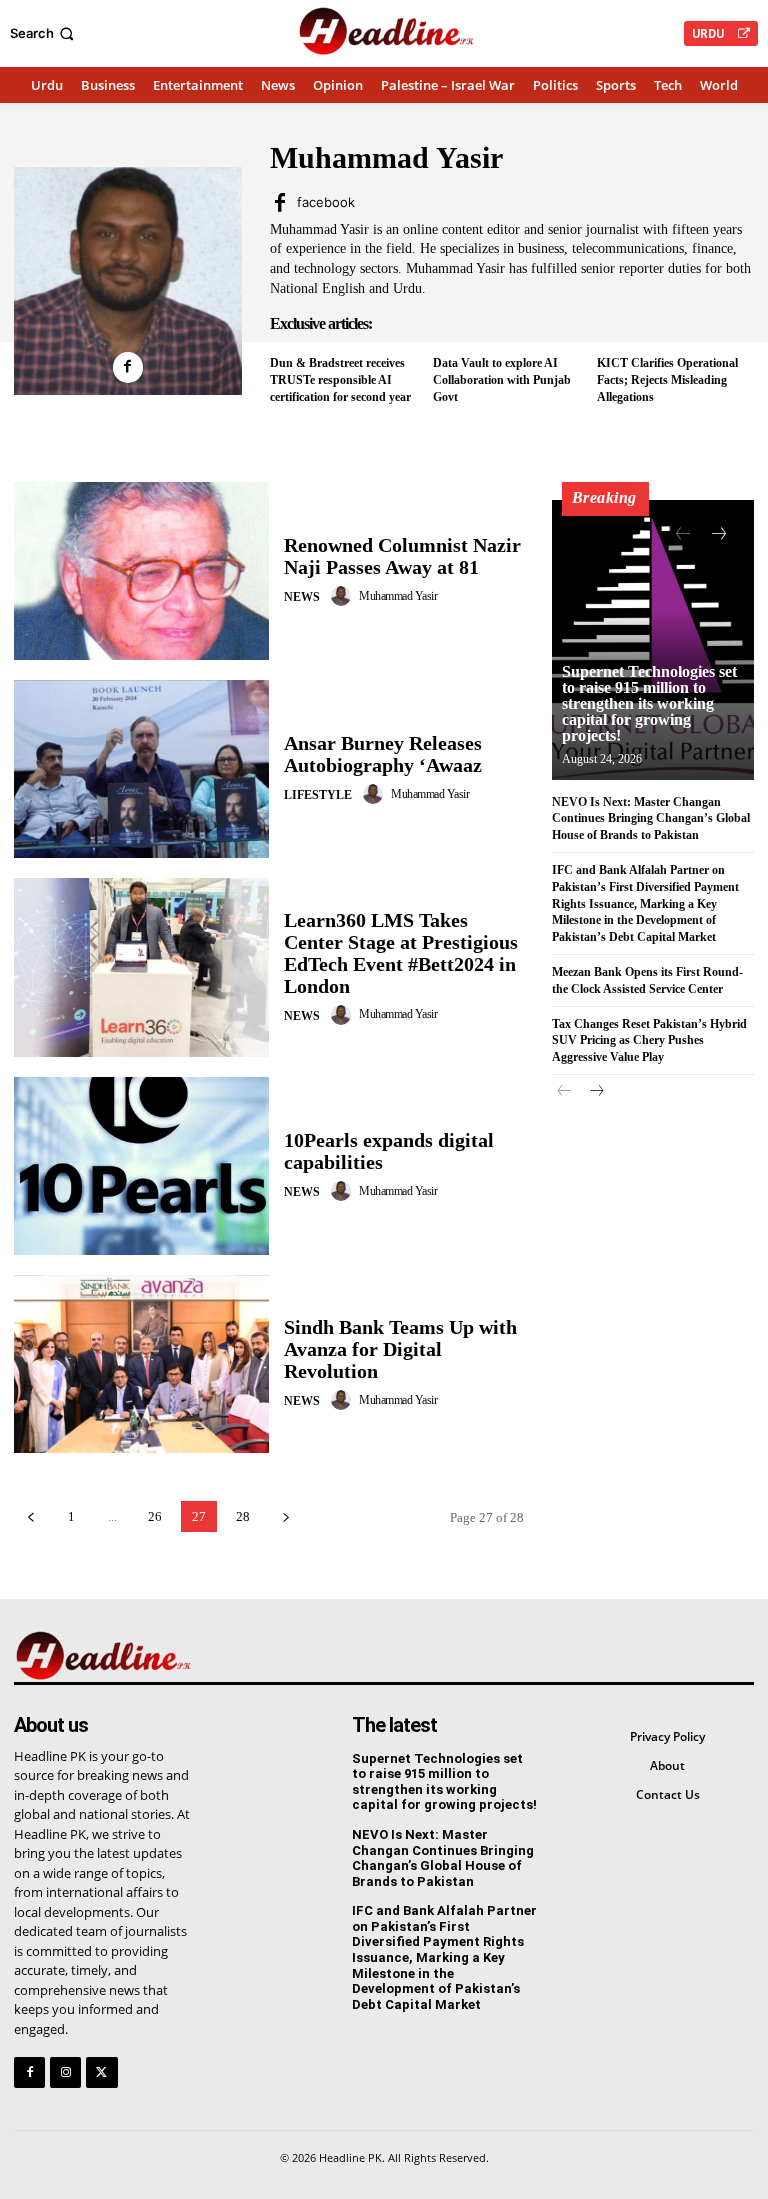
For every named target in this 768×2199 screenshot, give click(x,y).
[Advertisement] (653, 1245)
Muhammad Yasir (398, 596)
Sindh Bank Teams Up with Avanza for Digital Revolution (400, 1349)
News (302, 597)
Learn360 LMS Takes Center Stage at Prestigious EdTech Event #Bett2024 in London (401, 953)
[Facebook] (128, 367)
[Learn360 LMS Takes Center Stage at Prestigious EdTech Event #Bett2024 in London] (141, 967)
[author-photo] (344, 596)
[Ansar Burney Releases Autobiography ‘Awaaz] (141, 769)
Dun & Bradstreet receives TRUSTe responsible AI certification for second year (342, 380)
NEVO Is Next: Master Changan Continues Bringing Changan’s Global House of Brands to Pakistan (651, 819)
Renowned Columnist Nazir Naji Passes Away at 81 (402, 556)
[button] (44, 33)
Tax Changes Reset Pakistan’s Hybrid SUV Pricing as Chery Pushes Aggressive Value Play (649, 1041)
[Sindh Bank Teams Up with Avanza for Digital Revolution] (141, 1364)
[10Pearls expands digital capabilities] (141, 1166)
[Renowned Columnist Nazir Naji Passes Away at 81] (141, 571)
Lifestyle (318, 795)
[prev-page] (30, 1516)
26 (155, 1516)
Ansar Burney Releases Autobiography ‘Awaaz (383, 754)
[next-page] (285, 1516)
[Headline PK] (386, 31)
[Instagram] (65, 2072)
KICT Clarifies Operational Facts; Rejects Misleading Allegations (667, 380)
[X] (101, 2072)
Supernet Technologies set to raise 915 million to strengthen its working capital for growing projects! (649, 703)
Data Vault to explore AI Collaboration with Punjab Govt (502, 380)
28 (243, 1516)
